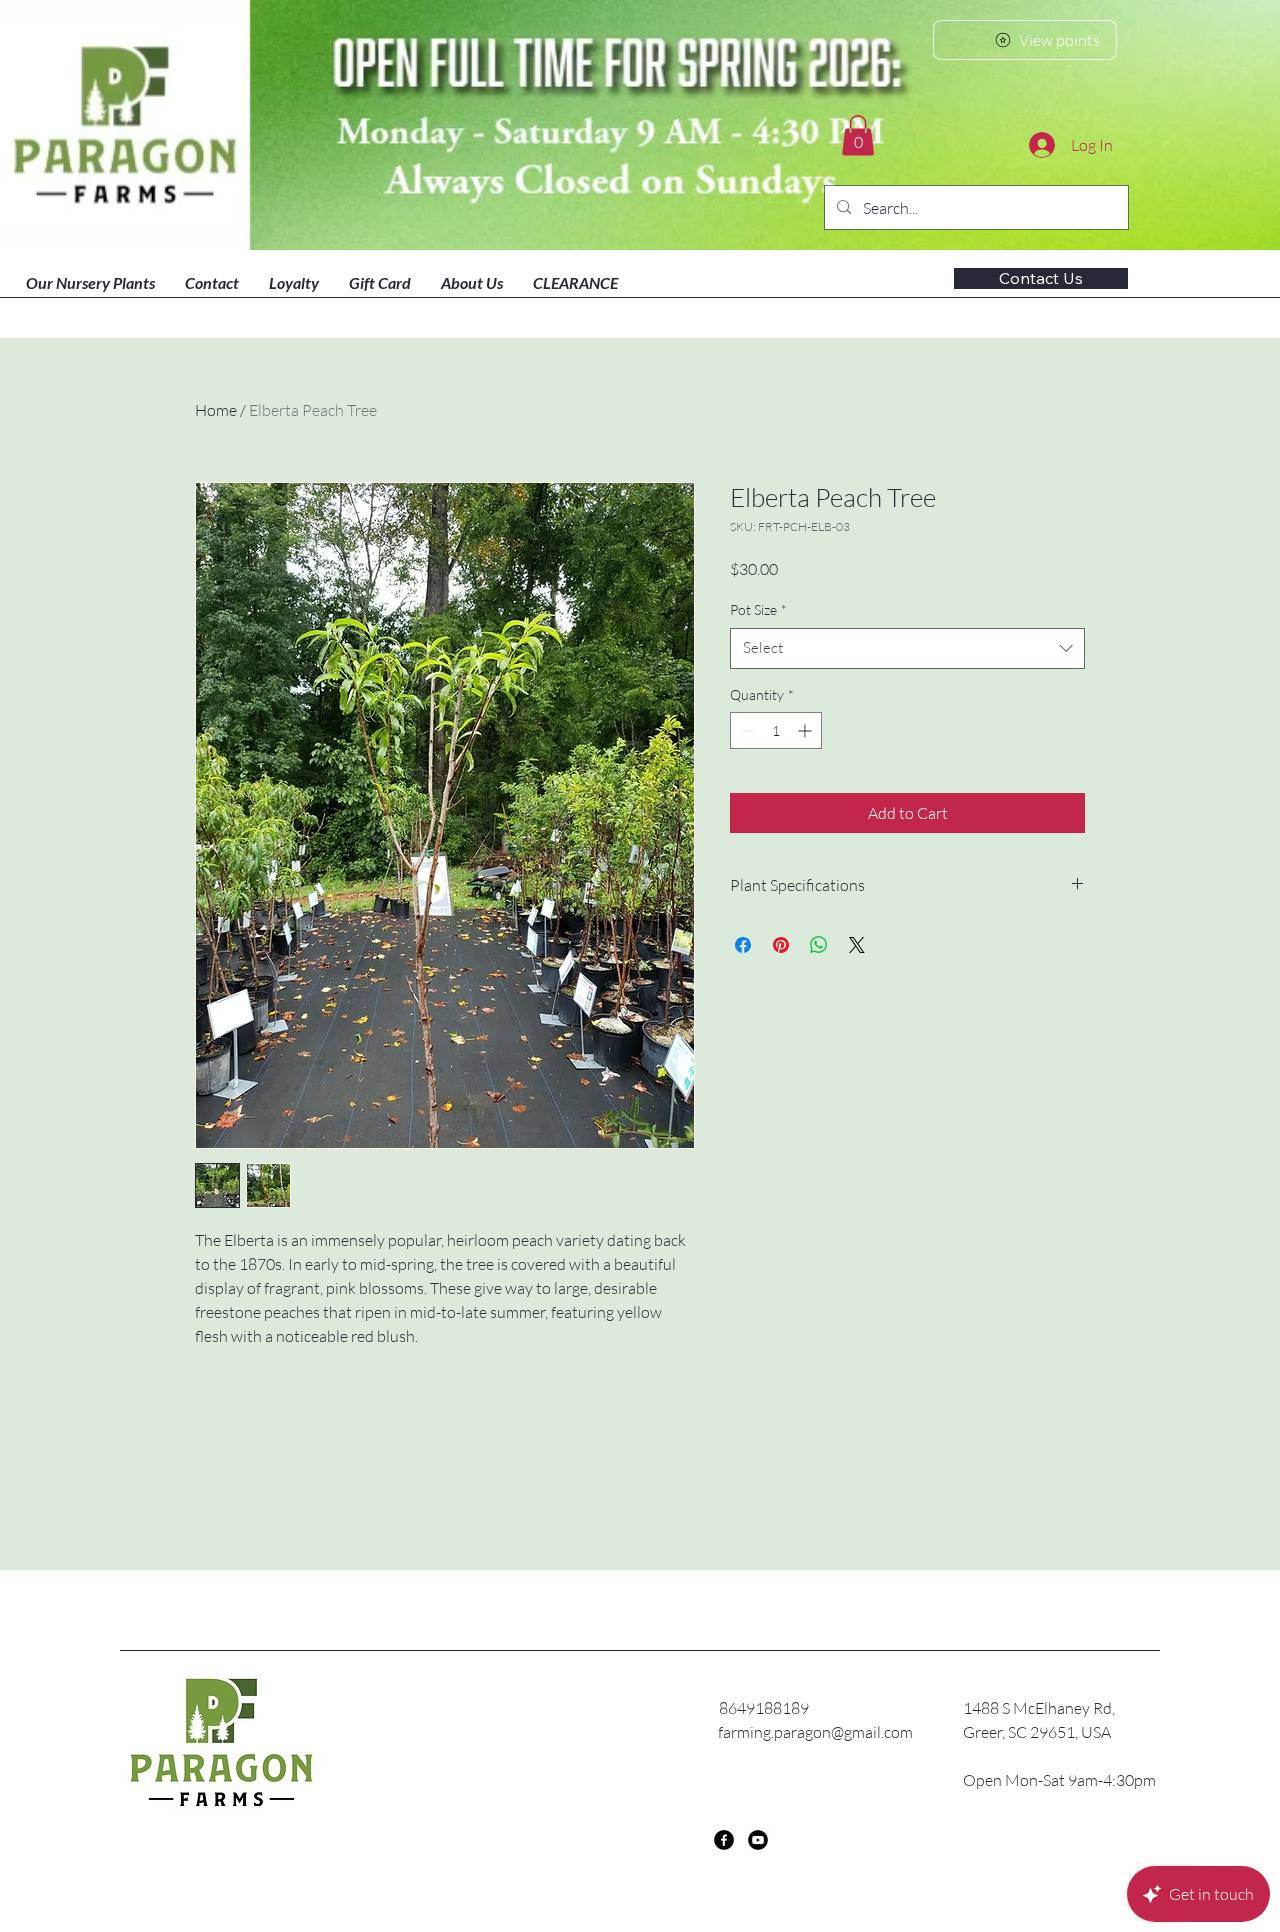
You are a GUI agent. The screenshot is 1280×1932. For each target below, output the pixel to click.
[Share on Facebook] (743, 945)
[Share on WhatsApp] (819, 945)
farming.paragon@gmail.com (815, 1732)
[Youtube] (758, 1840)
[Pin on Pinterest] (781, 945)
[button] (858, 135)
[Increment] (806, 730)
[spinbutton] (776, 730)
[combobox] (907, 648)
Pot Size (758, 609)
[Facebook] (724, 1840)
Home (216, 410)
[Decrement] (745, 730)
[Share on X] (857, 945)
